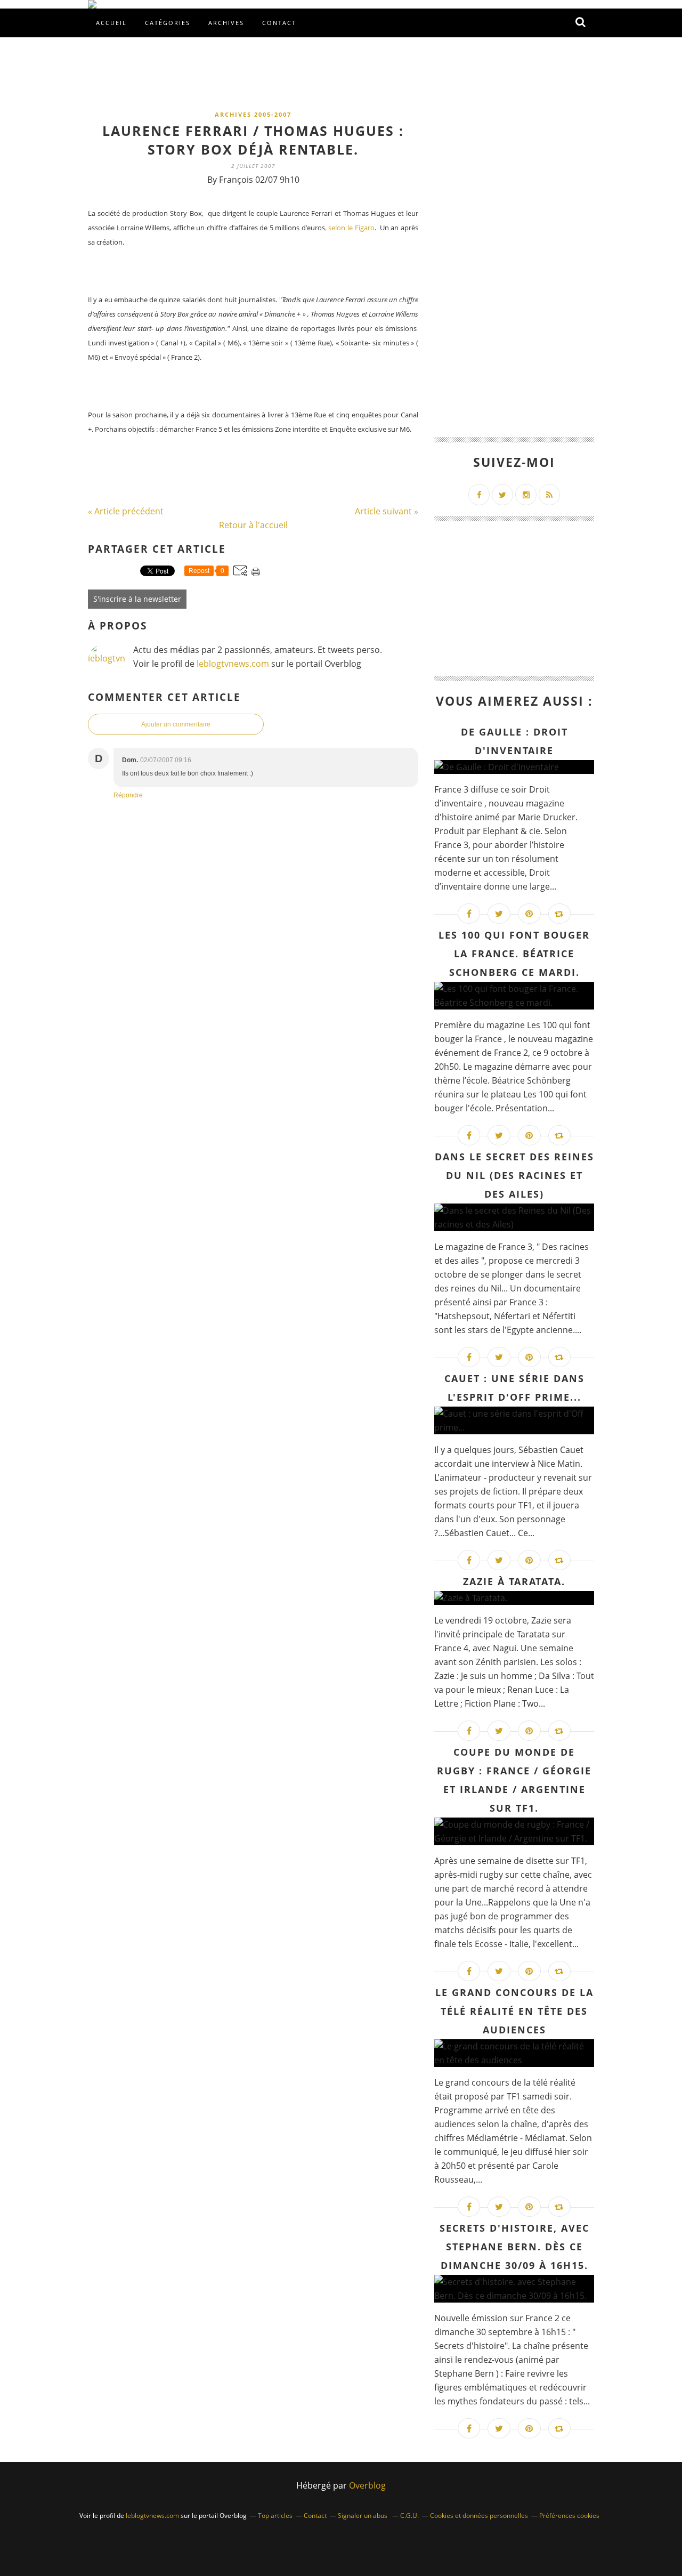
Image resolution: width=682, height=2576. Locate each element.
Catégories (168, 23)
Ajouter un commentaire (176, 724)
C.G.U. (409, 2516)
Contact (279, 23)
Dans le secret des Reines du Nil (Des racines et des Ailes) (514, 1175)
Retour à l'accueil (253, 525)
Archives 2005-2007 (253, 114)
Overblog (367, 2485)
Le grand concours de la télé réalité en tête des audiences (514, 2011)
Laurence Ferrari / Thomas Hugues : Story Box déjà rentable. (253, 140)
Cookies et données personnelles (479, 2516)
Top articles (275, 2516)
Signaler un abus (363, 2516)
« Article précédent (126, 511)
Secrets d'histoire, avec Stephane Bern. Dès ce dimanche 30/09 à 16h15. (514, 2247)
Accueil (111, 23)
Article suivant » (387, 511)
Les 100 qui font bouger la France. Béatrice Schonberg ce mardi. (514, 954)
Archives (226, 23)
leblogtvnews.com (234, 664)
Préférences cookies (569, 2516)
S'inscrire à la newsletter (137, 599)
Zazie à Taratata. (514, 1581)
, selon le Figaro (350, 228)
